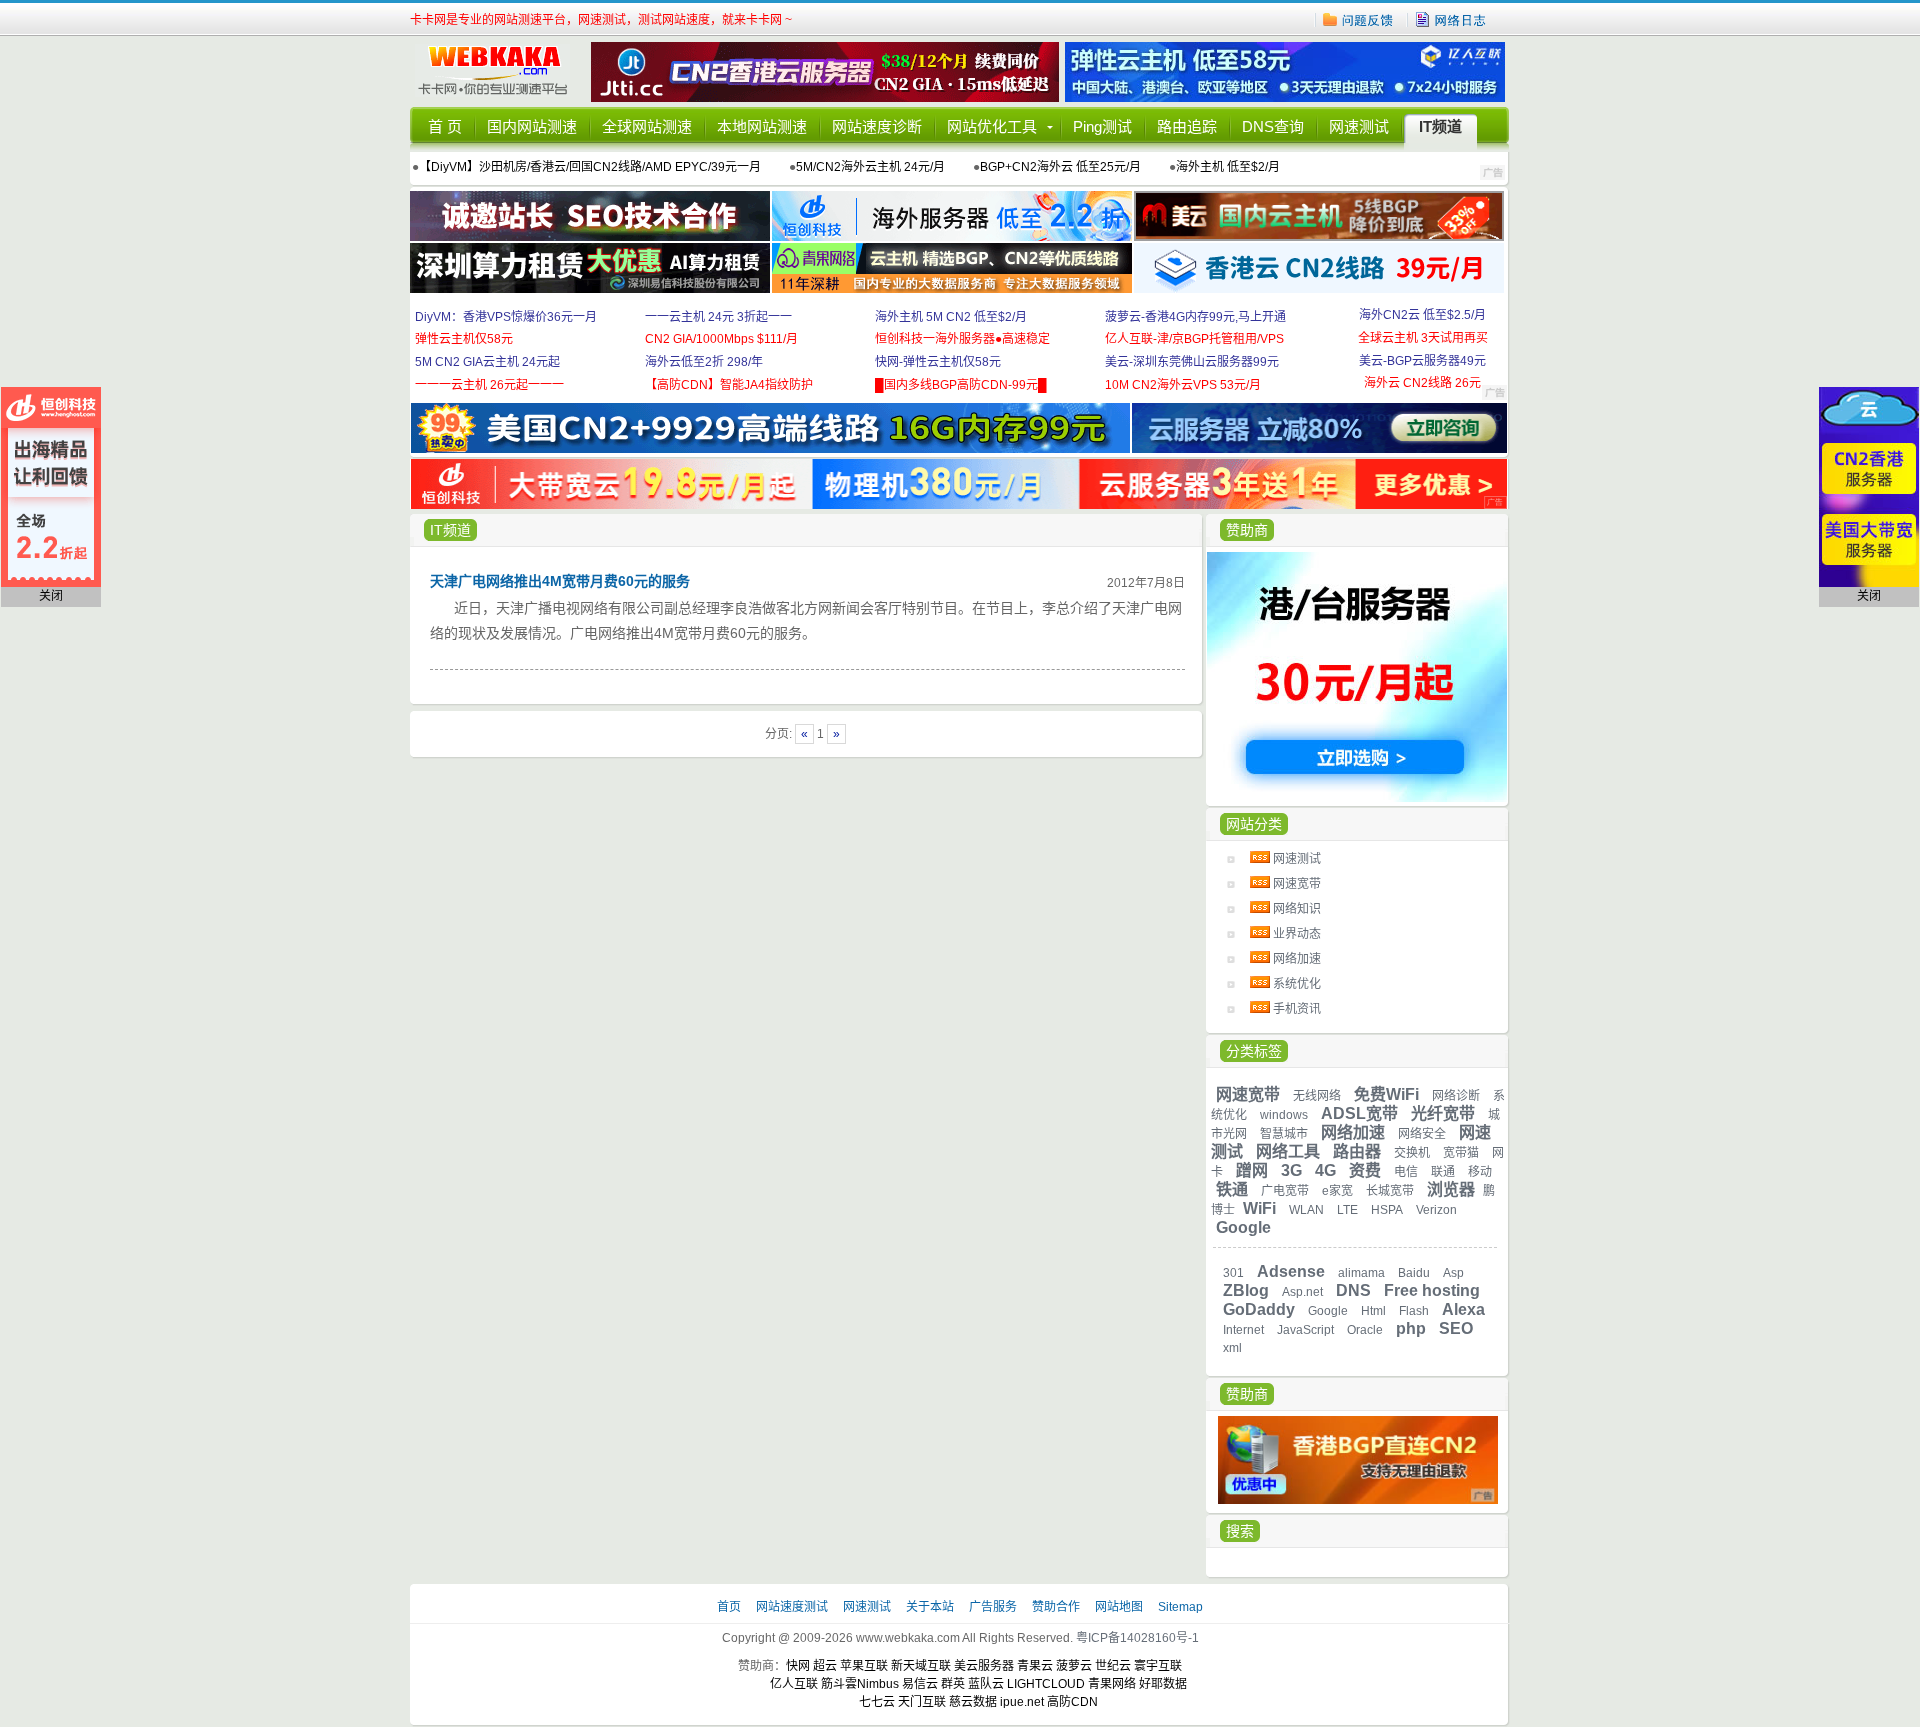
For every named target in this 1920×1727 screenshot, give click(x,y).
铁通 (1232, 1189)
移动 (1480, 1172)
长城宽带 (1390, 1191)
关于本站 (931, 1607)
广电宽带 (1285, 1191)
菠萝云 (1074, 1666)
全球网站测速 (647, 126)
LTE (1347, 1210)
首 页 (445, 126)
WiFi (1259, 1208)
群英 (953, 1684)
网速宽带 (1297, 884)
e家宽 (1337, 1191)
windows (1284, 1115)
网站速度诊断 (877, 126)
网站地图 (1119, 1607)
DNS (1353, 1290)
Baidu (1414, 1273)
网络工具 (1288, 1151)
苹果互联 (864, 1666)
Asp (1453, 1273)
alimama (1361, 1273)
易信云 (920, 1684)
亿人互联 (794, 1684)
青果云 (1035, 1666)
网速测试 (1359, 126)
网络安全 (1422, 1134)
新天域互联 (921, 1666)
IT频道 (1440, 126)
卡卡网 (500, 72)
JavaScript (1305, 1330)
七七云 (877, 1702)
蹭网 (1252, 1170)
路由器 (1357, 1151)
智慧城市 (1284, 1134)
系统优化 (1297, 984)
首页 (730, 1607)
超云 (825, 1666)
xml (1232, 1348)
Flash (1414, 1311)
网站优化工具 (992, 126)
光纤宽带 (1443, 1113)
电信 (1406, 1172)
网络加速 (1297, 959)
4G (1325, 1170)
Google (1243, 1227)
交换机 (1412, 1153)
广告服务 (994, 1607)
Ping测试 (1102, 126)
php (1411, 1328)
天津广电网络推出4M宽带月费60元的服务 (560, 581)
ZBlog (1246, 1290)
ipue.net (1022, 1702)
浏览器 (1451, 1189)
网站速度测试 (793, 1607)
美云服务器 (984, 1666)
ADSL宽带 (1359, 1113)
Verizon (1436, 1210)
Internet (1243, 1330)
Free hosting (1432, 1290)
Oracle (1365, 1330)
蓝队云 (986, 1684)
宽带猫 (1461, 1153)
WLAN (1306, 1210)
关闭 (51, 596)
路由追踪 (1187, 126)
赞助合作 (1056, 1607)
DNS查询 (1273, 126)
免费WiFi (1386, 1094)
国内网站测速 (532, 126)
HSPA (1387, 1210)
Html (1373, 1311)
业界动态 (1297, 934)
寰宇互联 (1158, 1666)
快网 (798, 1666)
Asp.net (1302, 1292)
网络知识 (1297, 909)
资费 (1365, 1170)
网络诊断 (1456, 1096)
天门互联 (922, 1702)
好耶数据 (1163, 1684)
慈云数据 (973, 1702)
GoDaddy (1259, 1309)
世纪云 (1113, 1666)
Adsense (1291, 1271)
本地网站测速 (762, 126)
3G (1291, 1170)
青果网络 (1112, 1684)
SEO (1456, 1328)
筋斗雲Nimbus (860, 1684)
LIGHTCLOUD (1046, 1684)
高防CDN (1072, 1702)
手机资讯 (1297, 1009)
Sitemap (1180, 1607)
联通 (1443, 1172)
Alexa (1463, 1309)
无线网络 (1317, 1096)
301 (1233, 1273)
